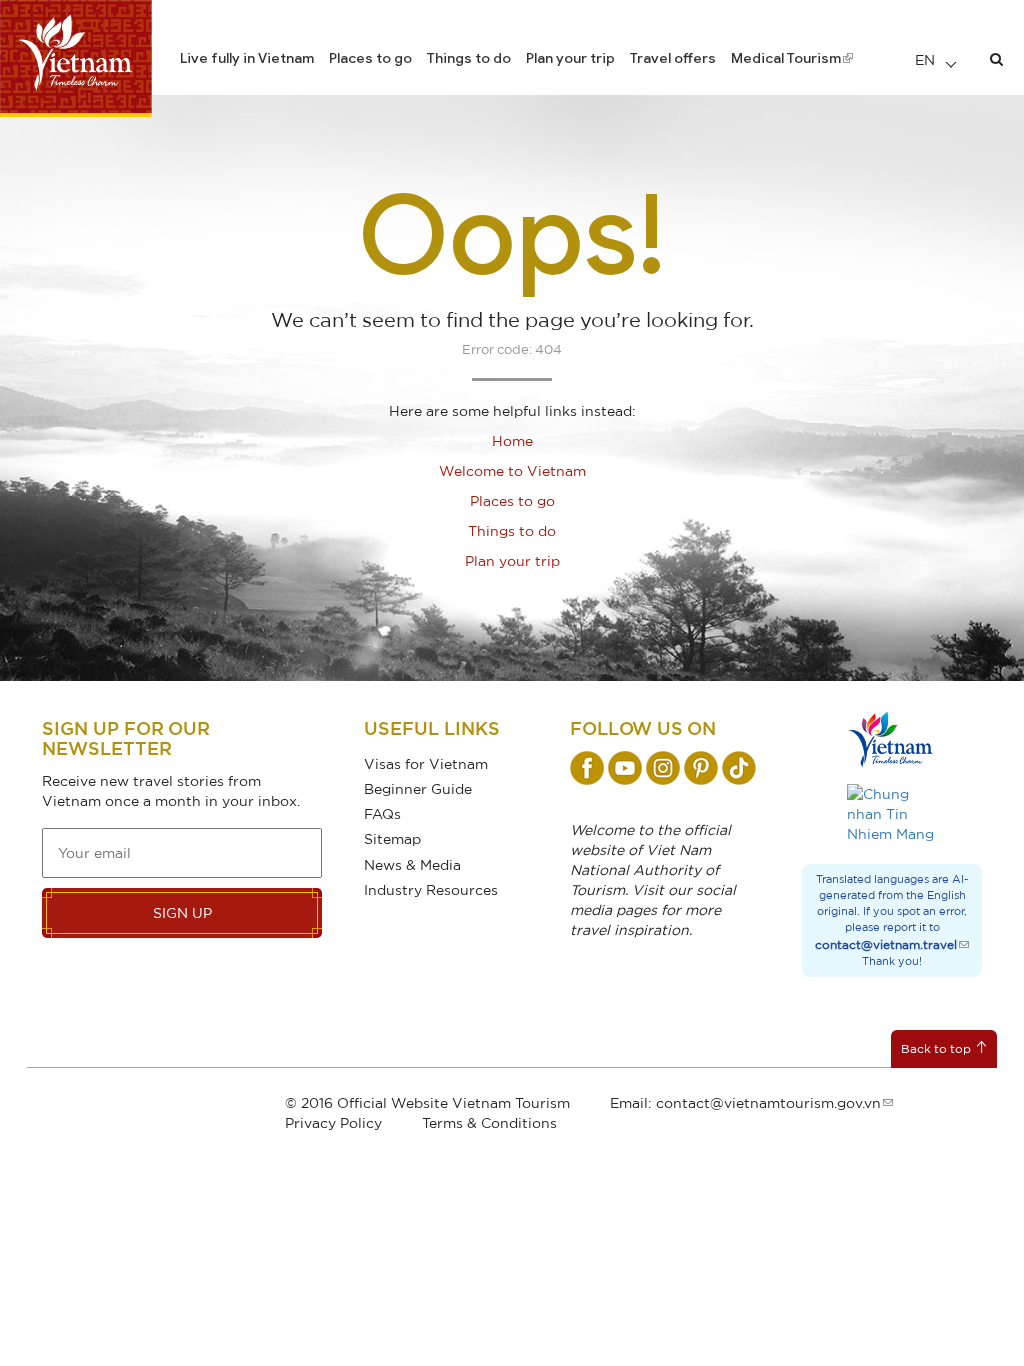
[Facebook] (587, 768)
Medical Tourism (786, 58)
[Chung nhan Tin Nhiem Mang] (892, 814)
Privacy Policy (333, 1122)
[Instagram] (663, 768)
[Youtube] (625, 768)
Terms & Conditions (489, 1122)
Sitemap (392, 838)
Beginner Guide (418, 788)
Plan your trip (570, 58)
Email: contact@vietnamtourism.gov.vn (745, 1102)
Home (512, 440)
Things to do (469, 58)
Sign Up (182, 912)
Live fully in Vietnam (247, 58)
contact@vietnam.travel (886, 944)
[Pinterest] (701, 768)
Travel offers (673, 58)
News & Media (412, 864)
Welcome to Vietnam (512, 470)
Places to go (370, 58)
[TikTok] (739, 768)
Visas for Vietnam (426, 763)
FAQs (382, 813)
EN (927, 59)
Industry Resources (431, 889)
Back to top (936, 1048)
